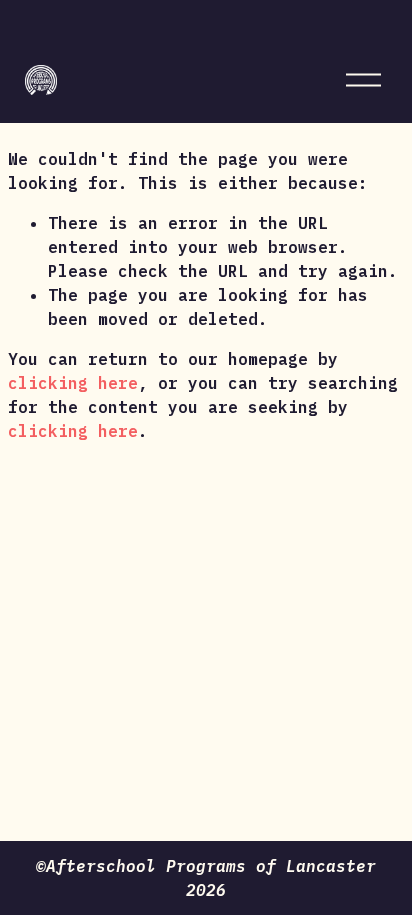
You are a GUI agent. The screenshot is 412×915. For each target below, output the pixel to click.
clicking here (73, 383)
